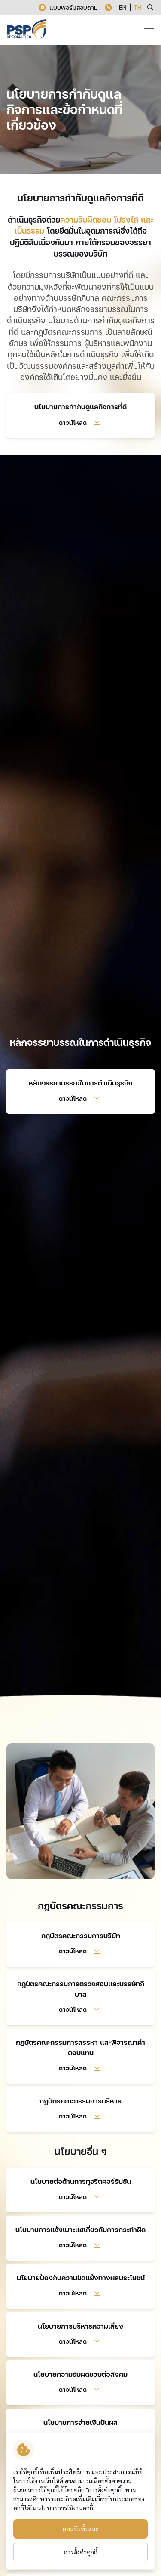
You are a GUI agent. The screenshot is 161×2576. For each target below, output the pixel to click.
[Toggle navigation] (149, 29)
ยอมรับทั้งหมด (81, 2529)
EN (123, 8)
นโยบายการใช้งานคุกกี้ (65, 2508)
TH (138, 8)
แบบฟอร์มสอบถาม (74, 8)
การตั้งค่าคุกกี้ (81, 2552)
